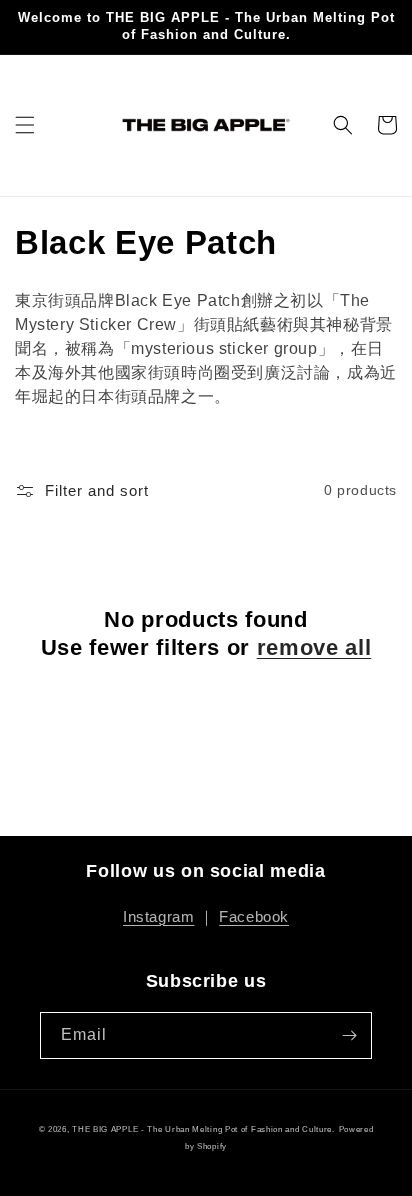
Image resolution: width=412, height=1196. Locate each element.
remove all (314, 647)
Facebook (254, 916)
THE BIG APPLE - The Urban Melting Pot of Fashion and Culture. (203, 1129)
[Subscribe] (349, 1035)
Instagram (158, 916)
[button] (25, 125)
